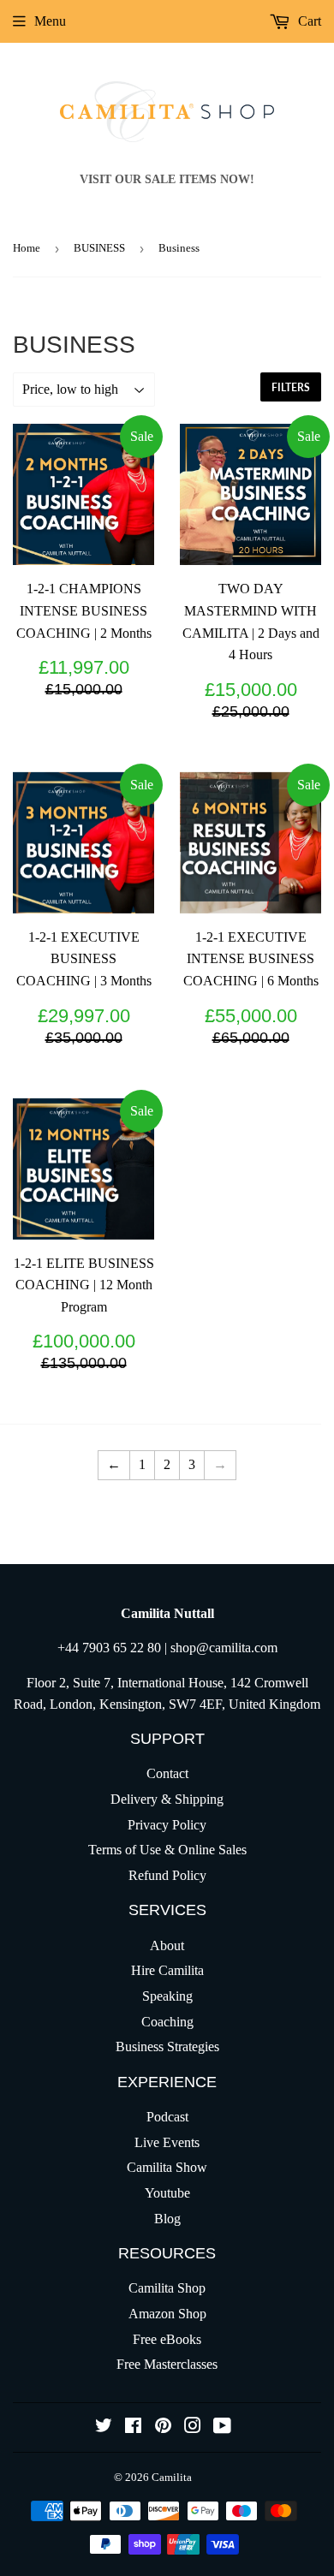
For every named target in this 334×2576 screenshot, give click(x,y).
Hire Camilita (167, 1970)
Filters (291, 387)
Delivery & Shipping (167, 1799)
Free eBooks (167, 2339)
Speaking (167, 1996)
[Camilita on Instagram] (193, 2427)
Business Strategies (167, 2047)
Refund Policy (167, 1875)
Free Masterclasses (167, 2364)
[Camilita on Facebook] (133, 2427)
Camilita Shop (167, 2288)
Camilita (172, 2477)
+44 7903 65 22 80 (109, 1648)
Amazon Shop (167, 2314)
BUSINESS (99, 248)
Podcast (167, 2117)
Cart (308, 21)
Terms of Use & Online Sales (167, 1850)
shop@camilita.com (224, 1648)
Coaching (167, 2022)
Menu (50, 21)
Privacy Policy (167, 1825)
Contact (167, 1773)
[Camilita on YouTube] (222, 2427)
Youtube (167, 2193)
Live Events (167, 2142)
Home (27, 248)
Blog (167, 2219)
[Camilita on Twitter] (104, 2427)
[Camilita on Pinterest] (163, 2427)
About (167, 1945)
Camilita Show (167, 2167)
